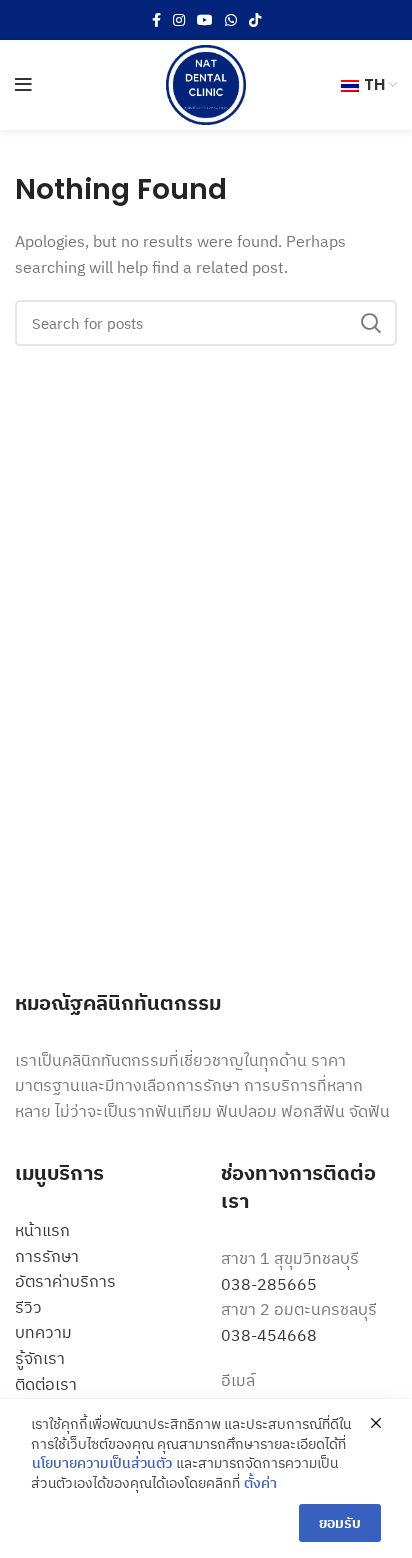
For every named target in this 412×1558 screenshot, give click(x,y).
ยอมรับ (340, 1523)
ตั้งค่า (260, 1483)
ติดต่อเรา (46, 1384)
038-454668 (269, 1335)
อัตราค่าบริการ (65, 1281)
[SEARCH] (370, 323)
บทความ (43, 1332)
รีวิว (28, 1307)
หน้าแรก (42, 1230)
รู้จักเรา (40, 1358)
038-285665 (269, 1284)
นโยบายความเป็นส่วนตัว (102, 1463)
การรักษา (47, 1256)
